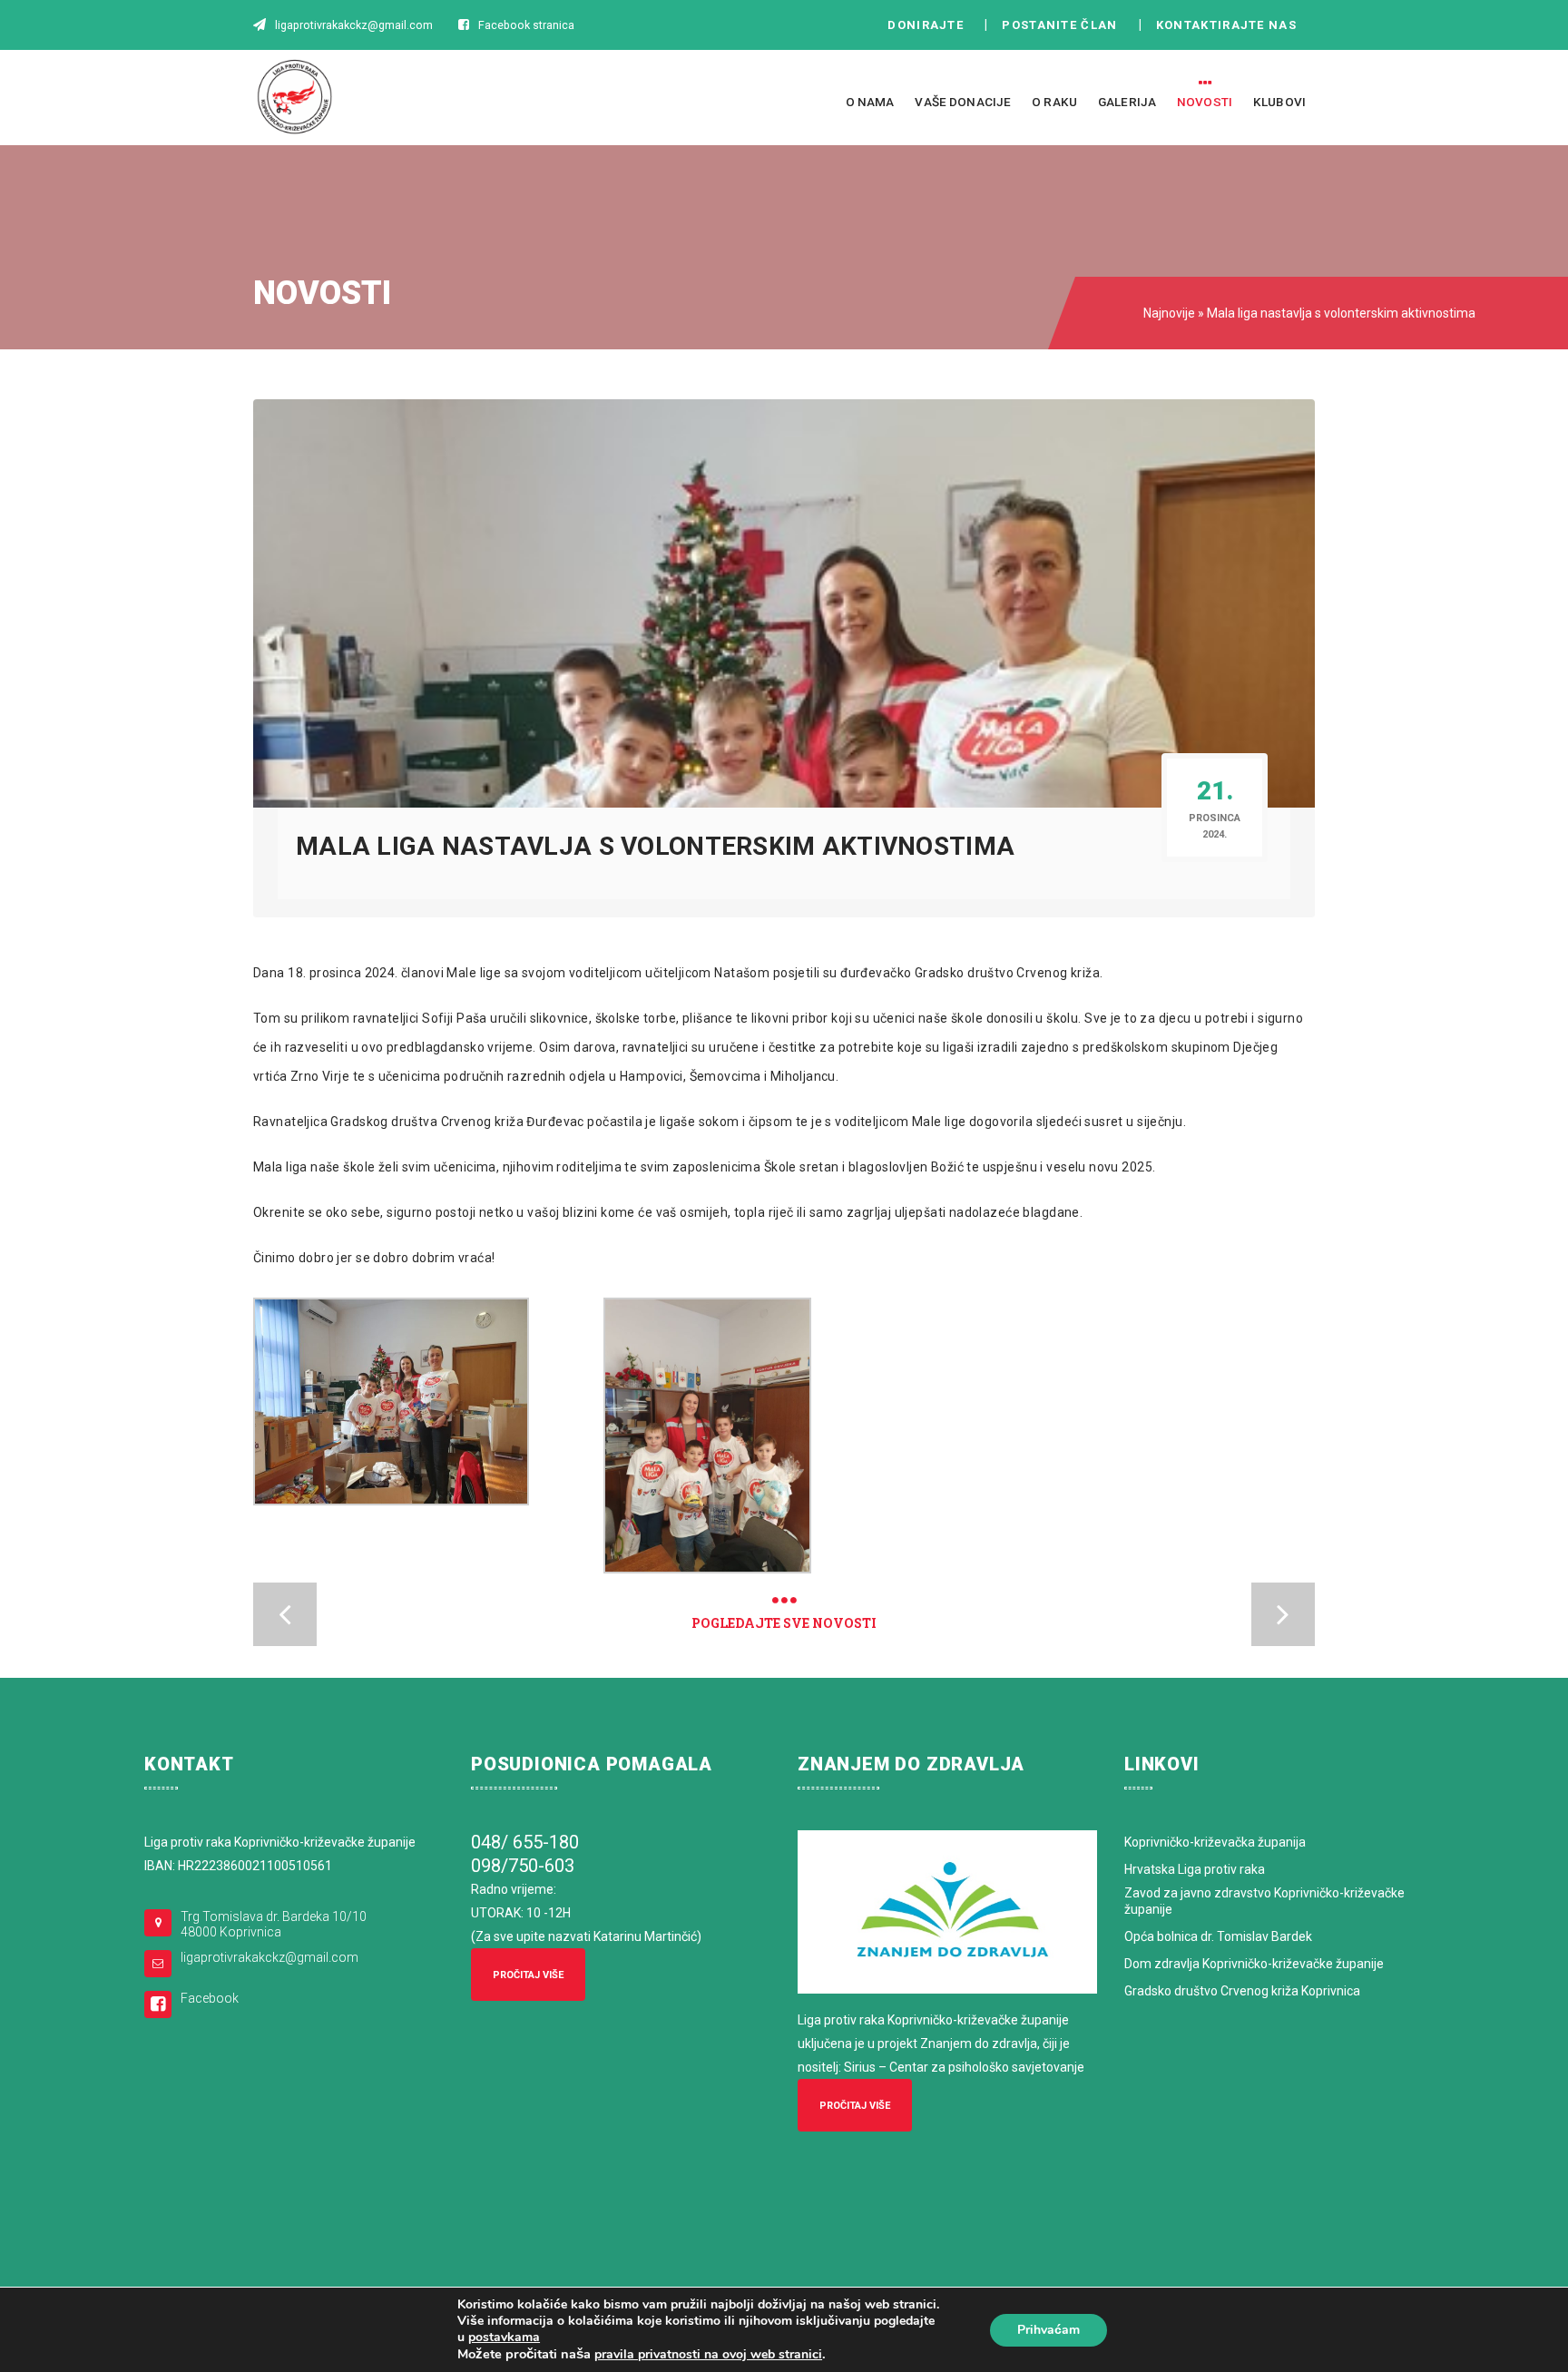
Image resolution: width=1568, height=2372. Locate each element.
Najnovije (1169, 313)
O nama (870, 102)
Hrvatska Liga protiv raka (1195, 1869)
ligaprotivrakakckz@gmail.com (269, 1957)
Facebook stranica (526, 25)
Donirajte (926, 25)
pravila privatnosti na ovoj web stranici (708, 2354)
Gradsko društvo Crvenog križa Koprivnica (1242, 1991)
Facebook (210, 1998)
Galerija (1127, 102)
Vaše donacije (963, 102)
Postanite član (1065, 25)
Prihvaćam (1049, 2330)
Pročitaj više (528, 1975)
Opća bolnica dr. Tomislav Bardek (1218, 1936)
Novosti (1205, 102)
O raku (1054, 102)
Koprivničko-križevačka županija (1215, 1842)
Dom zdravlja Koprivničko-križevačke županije (1254, 1964)
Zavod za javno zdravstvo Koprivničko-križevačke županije (1264, 1901)
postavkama (504, 2338)
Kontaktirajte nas (1231, 25)
